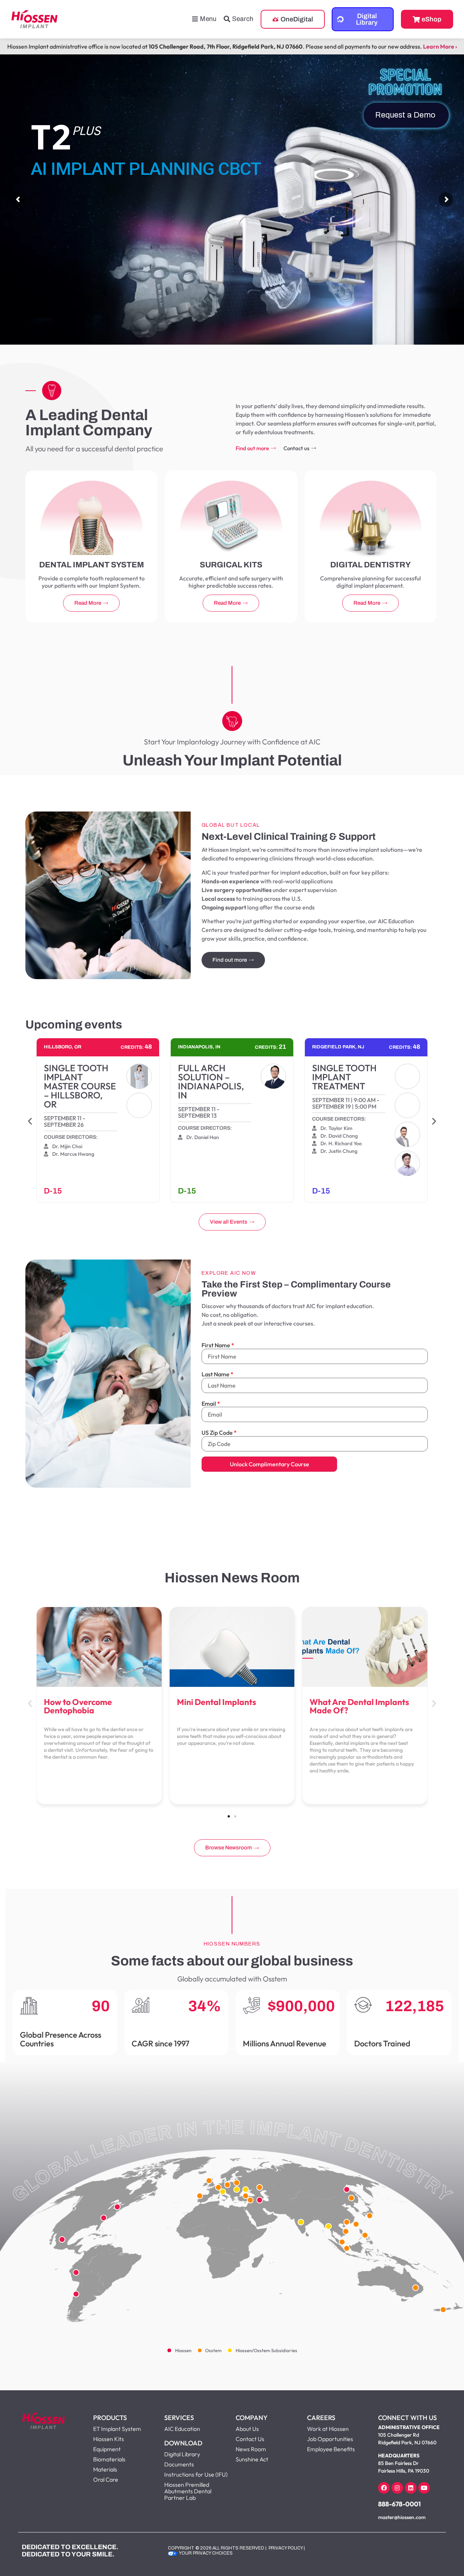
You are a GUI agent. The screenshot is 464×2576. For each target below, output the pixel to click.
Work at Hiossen (328, 2429)
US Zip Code (217, 1433)
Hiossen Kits (109, 2439)
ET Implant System (117, 2429)
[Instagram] (397, 2488)
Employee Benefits (331, 2449)
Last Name (216, 1374)
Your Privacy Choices (206, 2553)
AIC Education (182, 2429)
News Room (251, 2449)
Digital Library (182, 2454)
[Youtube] (424, 2488)
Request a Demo (406, 115)
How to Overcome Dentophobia (78, 1706)
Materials (105, 2469)
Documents (179, 2464)
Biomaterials (109, 2459)
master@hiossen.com (402, 2517)
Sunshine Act (252, 2459)
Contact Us (250, 2439)
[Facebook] (384, 2488)
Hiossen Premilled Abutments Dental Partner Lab (188, 2491)
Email (209, 1404)
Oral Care (106, 2480)
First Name (216, 1345)
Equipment (107, 2449)
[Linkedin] (411, 2488)
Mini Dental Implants (217, 1702)
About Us (247, 2429)
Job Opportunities (330, 2439)
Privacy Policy (286, 2548)
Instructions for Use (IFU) (196, 2474)
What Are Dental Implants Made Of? (359, 1706)
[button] (30, 1121)
